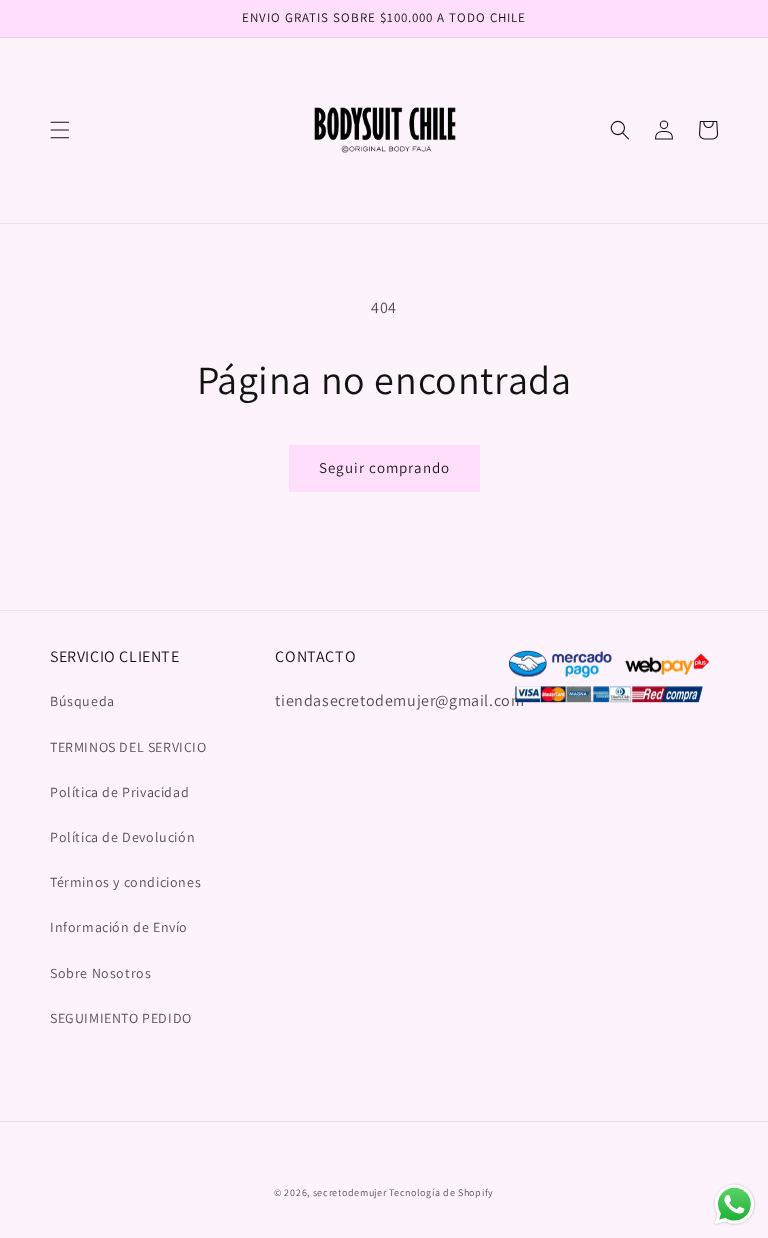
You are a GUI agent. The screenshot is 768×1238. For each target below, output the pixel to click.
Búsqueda (82, 701)
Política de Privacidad (119, 792)
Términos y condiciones (125, 882)
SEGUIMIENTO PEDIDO (121, 1018)
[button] (60, 130)
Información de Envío (119, 927)
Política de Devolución (122, 837)
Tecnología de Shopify (441, 1192)
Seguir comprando (384, 467)
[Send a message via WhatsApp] (734, 1204)
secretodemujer (350, 1192)
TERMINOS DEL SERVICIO (128, 747)
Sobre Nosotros (100, 973)
